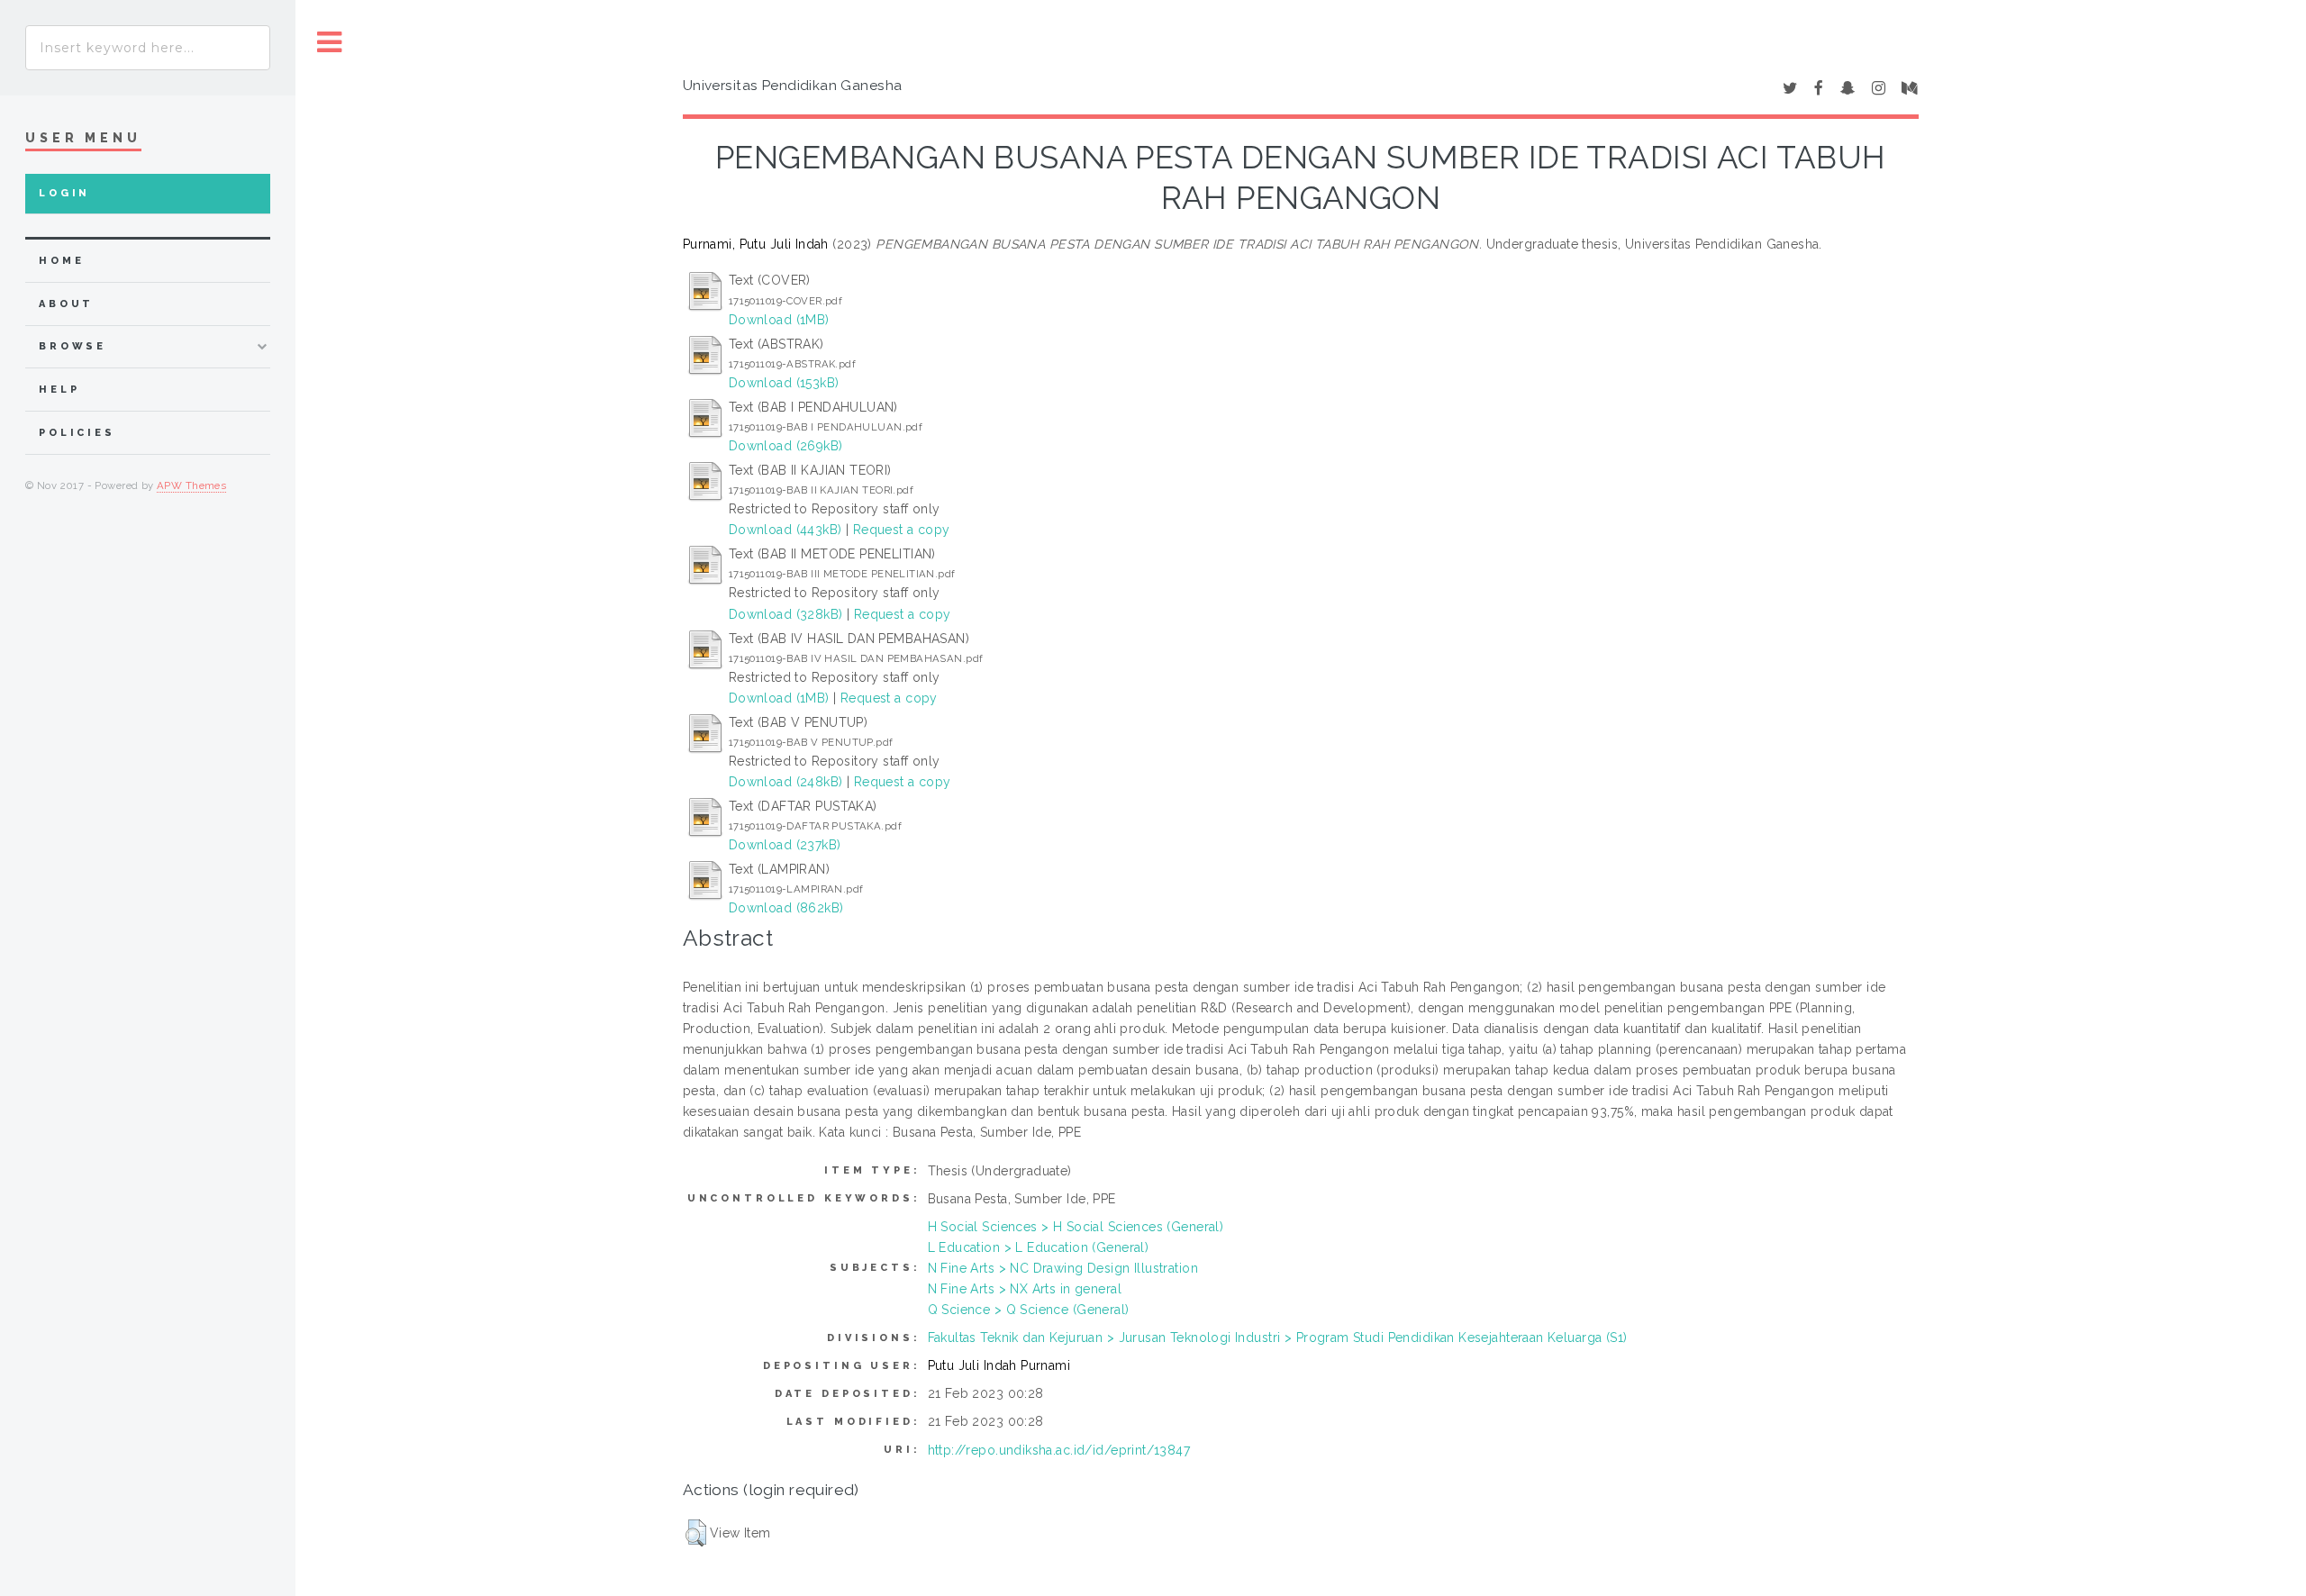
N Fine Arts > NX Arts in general (1025, 1289)
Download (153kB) (784, 383)
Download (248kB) (786, 782)
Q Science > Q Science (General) (1029, 1310)
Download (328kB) (786, 614)
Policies (77, 433)
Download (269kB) (786, 446)
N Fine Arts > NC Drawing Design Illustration (1063, 1268)
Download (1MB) (779, 320)
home (61, 261)
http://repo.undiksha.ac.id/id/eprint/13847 (1059, 1450)
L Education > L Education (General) (1039, 1247)
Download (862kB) (786, 908)
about (66, 304)
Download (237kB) (785, 845)
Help (59, 390)
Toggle (330, 43)
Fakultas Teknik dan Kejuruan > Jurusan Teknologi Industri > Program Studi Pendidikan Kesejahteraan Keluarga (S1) (1278, 1338)
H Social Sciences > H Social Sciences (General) (1076, 1227)
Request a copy (902, 530)
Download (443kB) (785, 530)
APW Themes (191, 485)
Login (64, 193)
